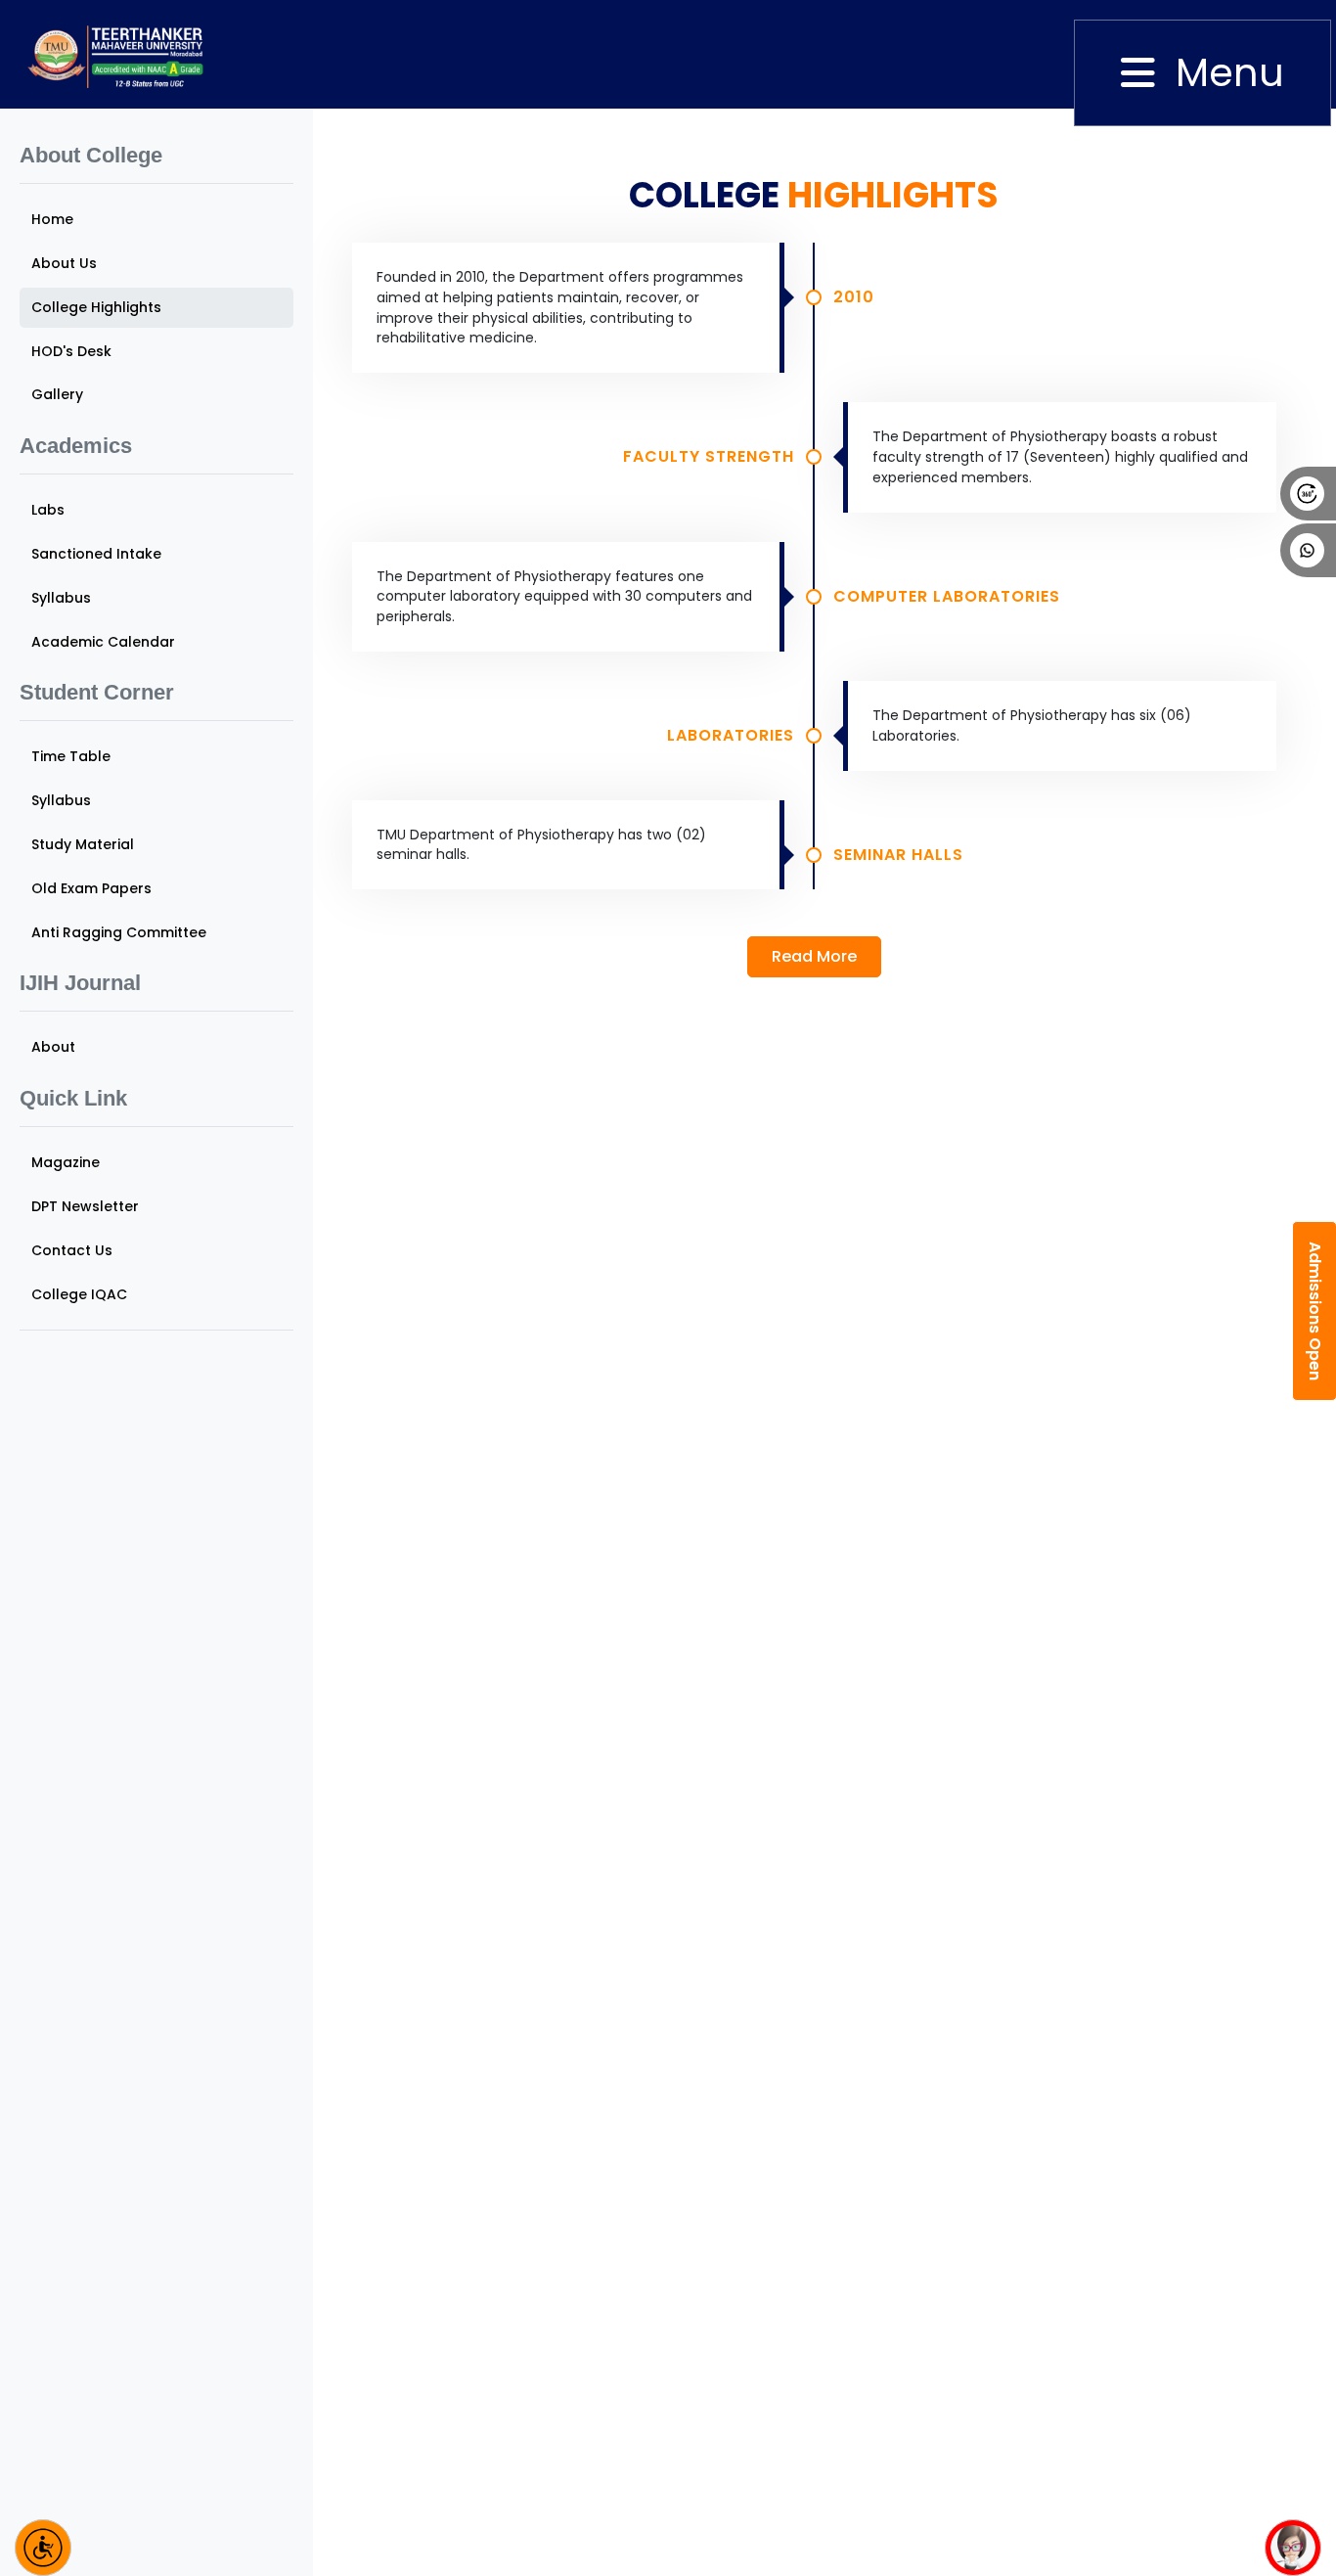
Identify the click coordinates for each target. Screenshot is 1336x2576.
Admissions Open (1315, 1311)
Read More (814, 956)
